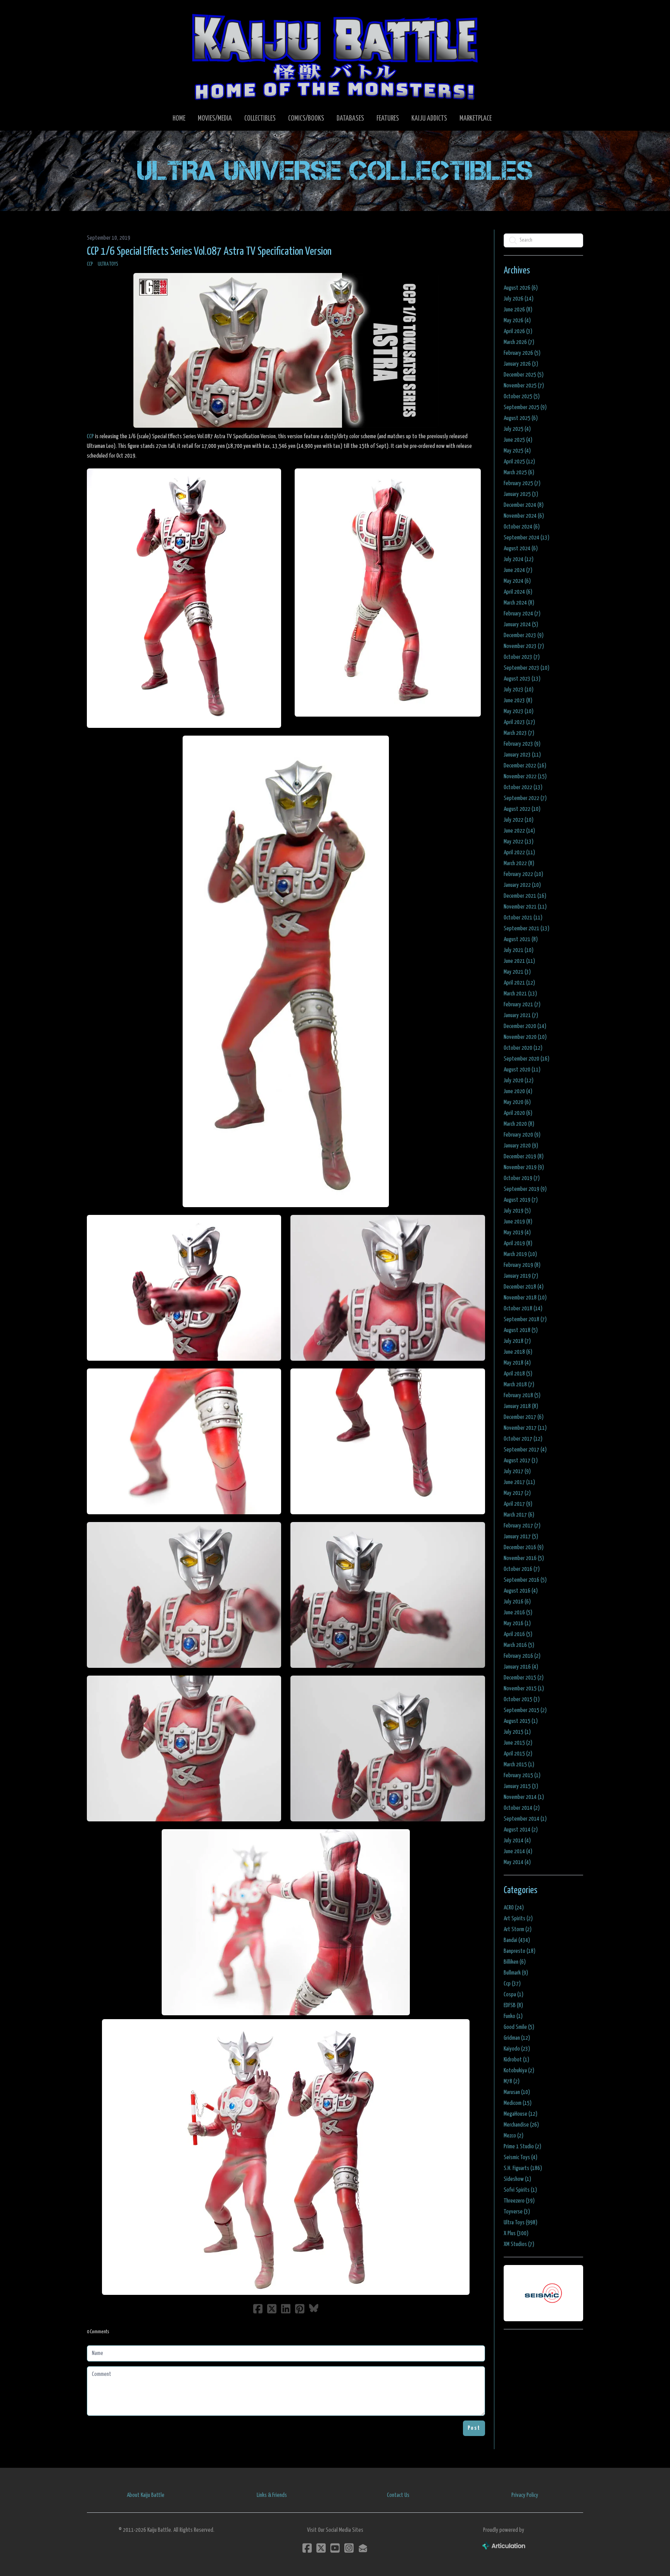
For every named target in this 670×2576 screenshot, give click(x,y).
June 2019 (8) (518, 1222)
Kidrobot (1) (516, 2060)
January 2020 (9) (521, 1146)
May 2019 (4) (517, 1233)
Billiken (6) (515, 1962)
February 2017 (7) (522, 1526)
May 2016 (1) (517, 1623)
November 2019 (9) (524, 1167)
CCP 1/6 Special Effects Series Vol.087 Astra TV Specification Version (209, 252)
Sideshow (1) (517, 2179)
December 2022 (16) (525, 766)
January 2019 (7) (521, 1276)
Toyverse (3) (517, 2212)
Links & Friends (272, 2495)
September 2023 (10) (527, 668)
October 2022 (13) (523, 787)
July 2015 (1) (517, 1732)
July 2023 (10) (519, 690)
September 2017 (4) (525, 1450)
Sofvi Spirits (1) (520, 2190)
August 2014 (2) (521, 1830)
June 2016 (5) (518, 1613)
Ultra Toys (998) (521, 2223)
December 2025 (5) (524, 375)
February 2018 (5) (522, 1395)
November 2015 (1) (524, 1689)
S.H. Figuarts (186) (523, 2168)
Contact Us (398, 2495)
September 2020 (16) (527, 1059)
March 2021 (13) (520, 994)
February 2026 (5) (522, 353)
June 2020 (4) (518, 1091)
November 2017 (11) (525, 1428)
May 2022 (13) (519, 842)
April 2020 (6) (518, 1113)
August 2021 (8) (521, 939)
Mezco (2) (514, 2136)
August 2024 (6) (521, 549)
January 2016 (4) (521, 1667)
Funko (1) (513, 2016)
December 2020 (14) (525, 1026)
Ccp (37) (512, 1984)
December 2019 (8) (524, 1157)
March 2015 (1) (519, 1765)
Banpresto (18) (520, 1951)
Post (474, 2428)
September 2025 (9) (525, 407)
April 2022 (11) (519, 853)
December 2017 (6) (524, 1417)
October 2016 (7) (522, 1569)
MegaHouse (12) (521, 2114)
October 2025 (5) (522, 397)
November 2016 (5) (524, 1558)
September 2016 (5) (525, 1580)
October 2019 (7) (522, 1178)
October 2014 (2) (522, 1808)
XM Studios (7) (519, 2244)
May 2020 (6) (517, 1102)
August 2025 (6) (521, 418)
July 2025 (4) (517, 429)
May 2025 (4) (517, 451)
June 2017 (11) (519, 1482)
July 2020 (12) (519, 1081)
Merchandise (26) (521, 2125)
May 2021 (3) (517, 972)
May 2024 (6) (517, 581)
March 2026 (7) (519, 342)
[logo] (335, 57)
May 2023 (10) (519, 711)
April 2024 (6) (518, 592)
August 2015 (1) (521, 1721)
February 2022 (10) (523, 874)
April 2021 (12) (519, 983)
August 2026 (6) (521, 288)
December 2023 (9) (524, 635)
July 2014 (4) (517, 1841)
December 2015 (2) (524, 1678)
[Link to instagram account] (349, 2548)
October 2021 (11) (523, 918)
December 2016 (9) (524, 1547)
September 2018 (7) (525, 1319)
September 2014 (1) (525, 1819)
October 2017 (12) (523, 1439)
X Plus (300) (516, 2233)
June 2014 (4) (518, 1851)
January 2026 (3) (521, 364)
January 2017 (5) (521, 1537)
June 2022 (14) (519, 831)
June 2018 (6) (518, 1352)
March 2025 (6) (519, 473)
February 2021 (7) (522, 1005)
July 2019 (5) (517, 1211)
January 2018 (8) (521, 1406)
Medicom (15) (518, 2103)
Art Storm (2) (518, 1929)
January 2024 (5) (521, 625)
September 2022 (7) (525, 798)
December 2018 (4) (524, 1287)
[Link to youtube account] (335, 2548)
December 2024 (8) (524, 505)
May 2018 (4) (517, 1363)
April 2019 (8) (518, 1243)
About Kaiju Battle (146, 2495)
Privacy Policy (525, 2495)
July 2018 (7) (517, 1341)
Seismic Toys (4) (521, 2157)
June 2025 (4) (518, 440)
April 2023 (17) (519, 722)
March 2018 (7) (519, 1385)
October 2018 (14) (523, 1309)
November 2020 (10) (525, 1037)
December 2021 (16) (525, 896)
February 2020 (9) (522, 1135)
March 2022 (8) (519, 863)
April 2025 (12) (519, 462)
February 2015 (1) (522, 1775)
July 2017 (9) (517, 1471)
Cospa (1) (514, 1995)
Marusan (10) (517, 2092)
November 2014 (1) (524, 1797)
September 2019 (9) (525, 1189)
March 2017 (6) (519, 1515)
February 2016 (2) (522, 1656)
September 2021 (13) (527, 929)
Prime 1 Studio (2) (522, 2147)
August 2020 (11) (522, 1070)
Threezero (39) (519, 2201)
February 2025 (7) (522, 483)
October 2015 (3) (522, 1699)
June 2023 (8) (518, 701)
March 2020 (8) (519, 1124)
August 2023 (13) (522, 679)
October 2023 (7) (522, 657)
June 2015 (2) (518, 1743)
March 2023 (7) (519, 733)
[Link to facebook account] (307, 2548)
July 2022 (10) (519, 820)
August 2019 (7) (521, 1200)
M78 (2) (512, 2081)
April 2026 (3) (518, 331)
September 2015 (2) (525, 1710)
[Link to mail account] (363, 2548)
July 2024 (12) (519, 559)
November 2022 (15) (525, 777)
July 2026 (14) (519, 299)
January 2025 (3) (521, 494)
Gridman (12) (517, 2038)
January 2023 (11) (522, 755)
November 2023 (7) (524, 646)
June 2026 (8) (518, 310)
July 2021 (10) (519, 950)
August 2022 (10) (522, 809)
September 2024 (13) (527, 538)
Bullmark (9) (516, 1973)
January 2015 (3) (521, 1786)
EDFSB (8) (513, 2005)
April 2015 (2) (518, 1754)
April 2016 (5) (518, 1634)
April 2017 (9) (518, 1504)
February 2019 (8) (522, 1265)
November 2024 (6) (524, 516)
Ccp (90, 264)
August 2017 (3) (521, 1461)
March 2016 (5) (519, 1645)
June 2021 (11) (519, 961)
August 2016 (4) (521, 1591)
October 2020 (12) (523, 1048)
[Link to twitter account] (321, 2548)
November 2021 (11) (525, 907)
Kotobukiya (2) (519, 2071)
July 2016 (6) (517, 1602)
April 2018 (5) (518, 1374)
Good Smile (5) (519, 2027)
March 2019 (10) (520, 1254)
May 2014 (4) (517, 1862)
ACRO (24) (514, 1908)
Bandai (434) (517, 1940)
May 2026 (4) (517, 320)
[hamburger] (102, 12)
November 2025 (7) (524, 386)
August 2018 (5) (521, 1330)
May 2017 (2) (517, 1493)
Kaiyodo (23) (517, 2049)
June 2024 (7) (518, 570)
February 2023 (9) (522, 744)
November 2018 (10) (525, 1298)
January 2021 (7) (521, 1015)
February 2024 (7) (522, 614)
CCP (90, 436)
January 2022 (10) (522, 885)
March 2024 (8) (519, 603)
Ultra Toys (108, 264)
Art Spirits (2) (518, 1919)
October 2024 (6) (522, 527)
